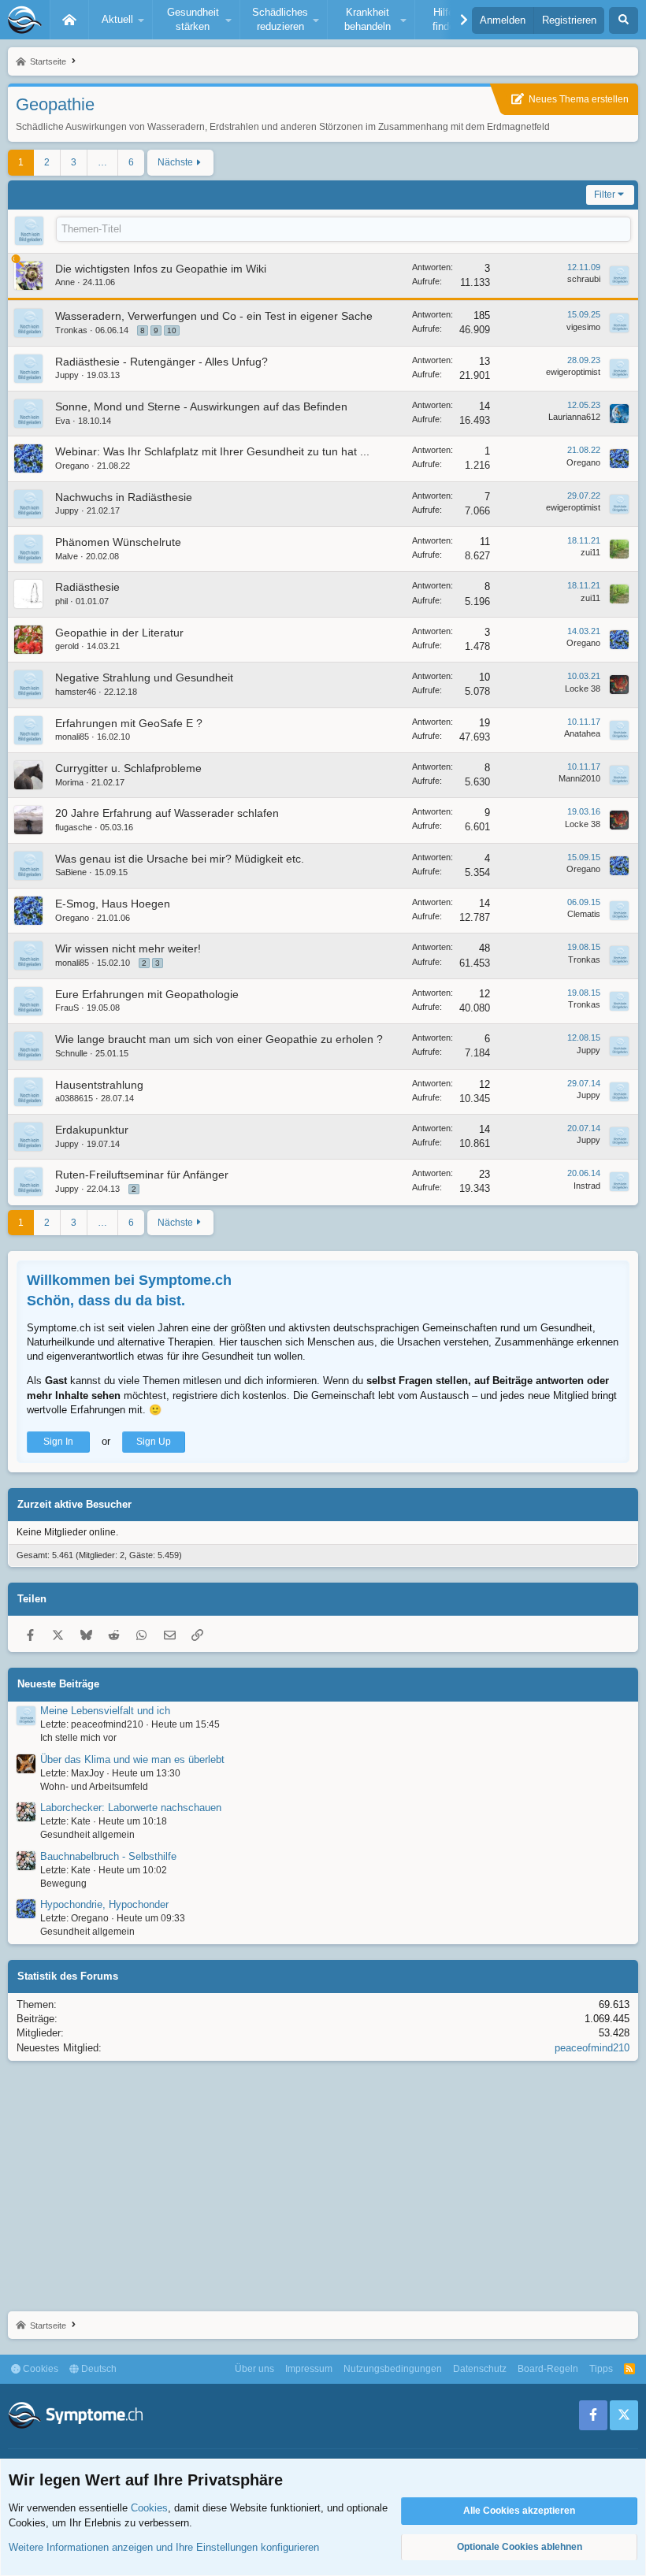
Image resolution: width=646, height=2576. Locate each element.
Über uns (254, 2369)
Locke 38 (583, 689)
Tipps (601, 2369)
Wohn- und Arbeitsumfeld (94, 1787)
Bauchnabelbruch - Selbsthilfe (108, 1856)
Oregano (72, 466)
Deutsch (98, 2369)
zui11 (590, 552)
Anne (65, 282)
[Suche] (624, 20)
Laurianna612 (574, 417)
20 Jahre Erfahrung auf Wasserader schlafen (167, 813)
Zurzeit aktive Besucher (74, 1504)
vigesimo (583, 327)
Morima (69, 782)
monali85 (72, 737)
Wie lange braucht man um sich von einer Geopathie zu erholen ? (219, 1039)
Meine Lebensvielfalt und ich (105, 1711)
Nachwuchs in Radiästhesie (124, 497)
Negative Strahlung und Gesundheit (144, 677)
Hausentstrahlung (99, 1085)
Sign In (58, 1442)
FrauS (67, 1008)
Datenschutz (480, 2369)
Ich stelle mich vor (78, 1738)
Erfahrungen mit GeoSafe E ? (129, 723)
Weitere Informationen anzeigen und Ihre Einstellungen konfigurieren (164, 2547)
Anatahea (582, 733)
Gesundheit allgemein (87, 1835)
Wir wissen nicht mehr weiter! (128, 948)
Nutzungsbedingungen (393, 2369)
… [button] (102, 162)
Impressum (309, 2369)
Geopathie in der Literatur (119, 633)
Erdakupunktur (92, 1130)
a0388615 (74, 1098)
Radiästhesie (87, 587)
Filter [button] (605, 195)
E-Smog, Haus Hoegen (113, 904)
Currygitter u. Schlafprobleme (128, 768)
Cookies (39, 2369)
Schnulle (71, 1053)
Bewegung (63, 1884)
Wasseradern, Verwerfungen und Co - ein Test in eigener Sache (214, 316)
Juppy (67, 375)
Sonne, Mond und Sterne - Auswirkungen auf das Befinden (201, 406)
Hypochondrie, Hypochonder (104, 1904)
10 (172, 330)
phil (61, 601)
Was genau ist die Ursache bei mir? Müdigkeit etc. (180, 859)
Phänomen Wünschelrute (118, 542)
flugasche (74, 827)
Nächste (175, 162)
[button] (121, 20)
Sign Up (154, 1442)
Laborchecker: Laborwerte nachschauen (131, 1808)
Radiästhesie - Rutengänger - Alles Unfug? (161, 362)
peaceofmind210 (592, 2048)
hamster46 (76, 692)
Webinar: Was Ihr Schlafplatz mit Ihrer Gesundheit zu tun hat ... (212, 451)
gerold (67, 646)
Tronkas (71, 330)
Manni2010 (579, 778)
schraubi (584, 279)
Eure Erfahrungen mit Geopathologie (147, 994)
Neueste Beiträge (58, 1684)
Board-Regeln (548, 2369)
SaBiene (71, 872)
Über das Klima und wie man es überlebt (132, 1759)
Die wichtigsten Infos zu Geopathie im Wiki (161, 269)
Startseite (69, 20)
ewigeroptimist (573, 372)
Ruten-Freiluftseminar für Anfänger (142, 1175)
